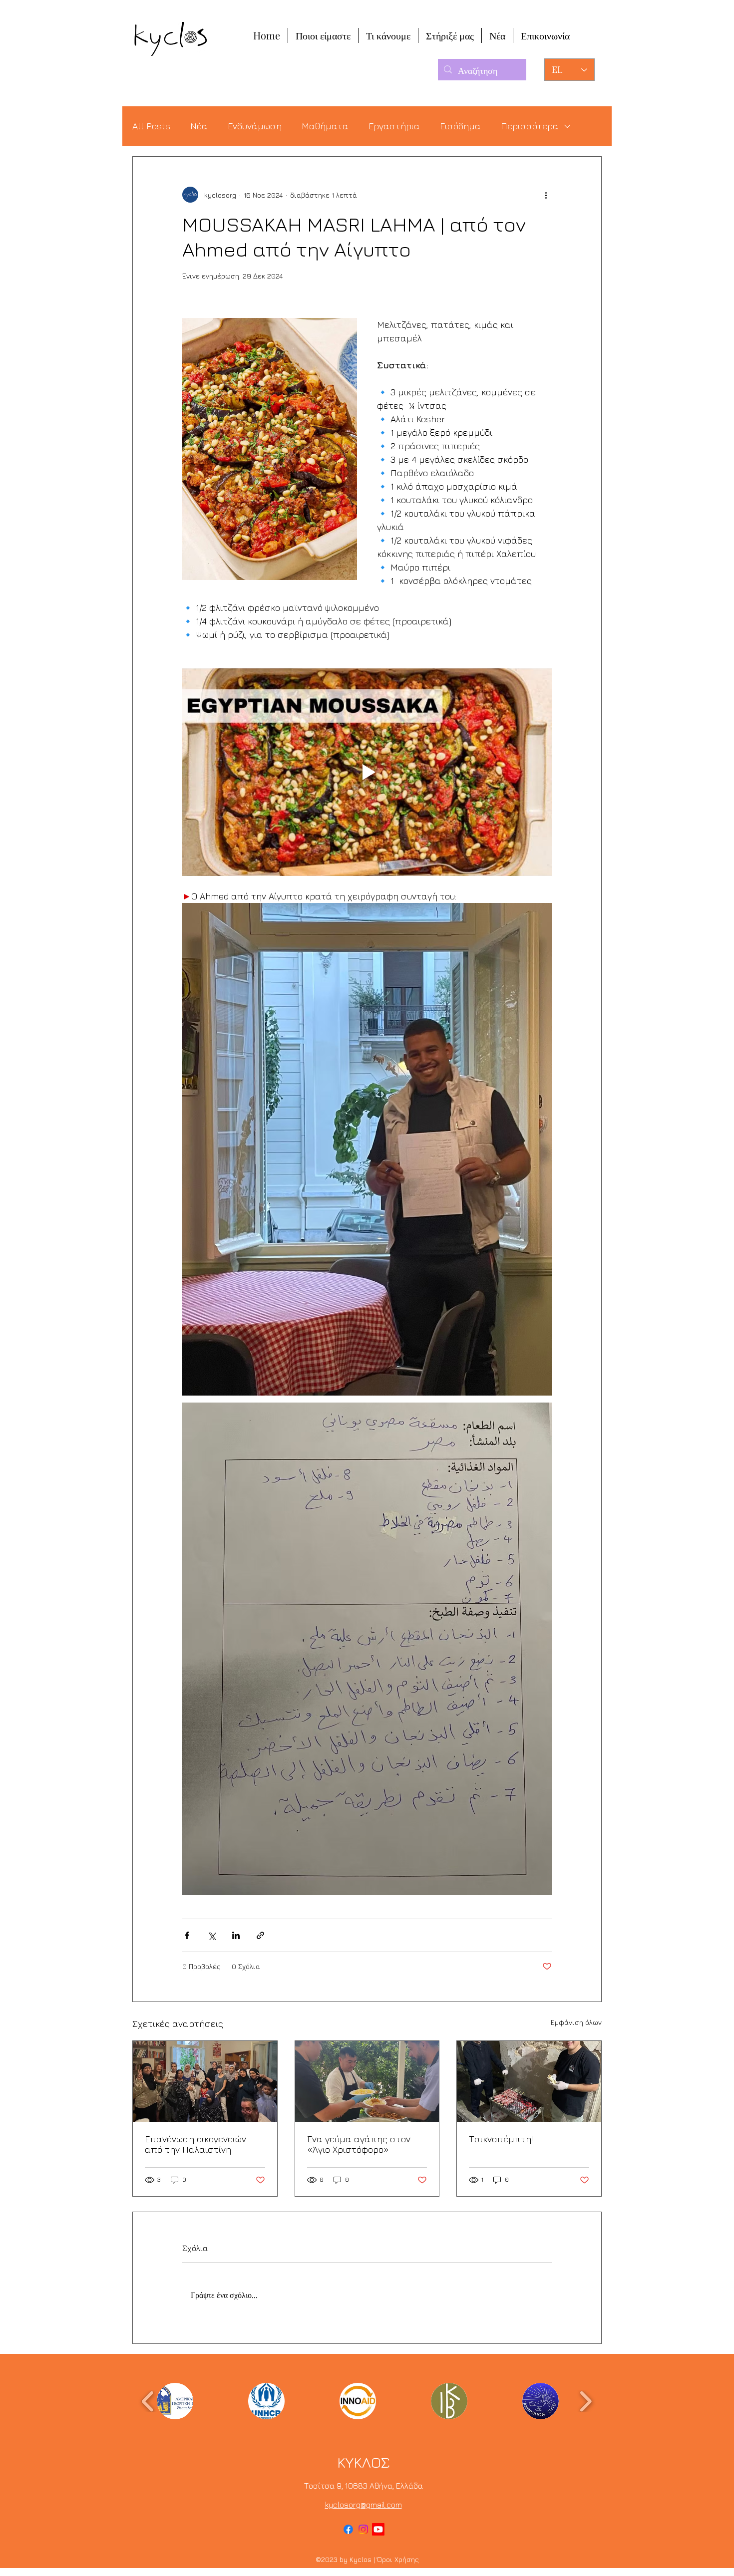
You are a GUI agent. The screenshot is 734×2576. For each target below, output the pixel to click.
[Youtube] (378, 2529)
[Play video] (367, 772)
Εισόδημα (460, 126)
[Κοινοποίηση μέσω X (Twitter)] (211, 1935)
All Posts (151, 126)
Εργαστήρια (394, 126)
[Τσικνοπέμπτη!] (529, 2081)
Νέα (199, 126)
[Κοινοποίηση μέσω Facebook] (187, 1935)
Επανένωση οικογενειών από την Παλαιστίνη (195, 2144)
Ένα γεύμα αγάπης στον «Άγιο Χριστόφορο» (359, 2144)
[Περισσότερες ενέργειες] (546, 195)
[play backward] (148, 2401)
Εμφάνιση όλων (576, 2022)
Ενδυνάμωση (255, 126)
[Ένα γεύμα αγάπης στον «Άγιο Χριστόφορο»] (367, 2081)
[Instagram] (363, 2529)
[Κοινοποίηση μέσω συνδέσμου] (260, 1935)
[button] (175, 2401)
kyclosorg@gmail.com (364, 2505)
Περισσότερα (530, 126)
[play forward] (585, 2401)
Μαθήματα (325, 126)
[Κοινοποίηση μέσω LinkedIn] (236, 1935)
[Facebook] (348, 2529)
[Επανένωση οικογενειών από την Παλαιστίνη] (205, 2081)
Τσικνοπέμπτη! (501, 2139)
